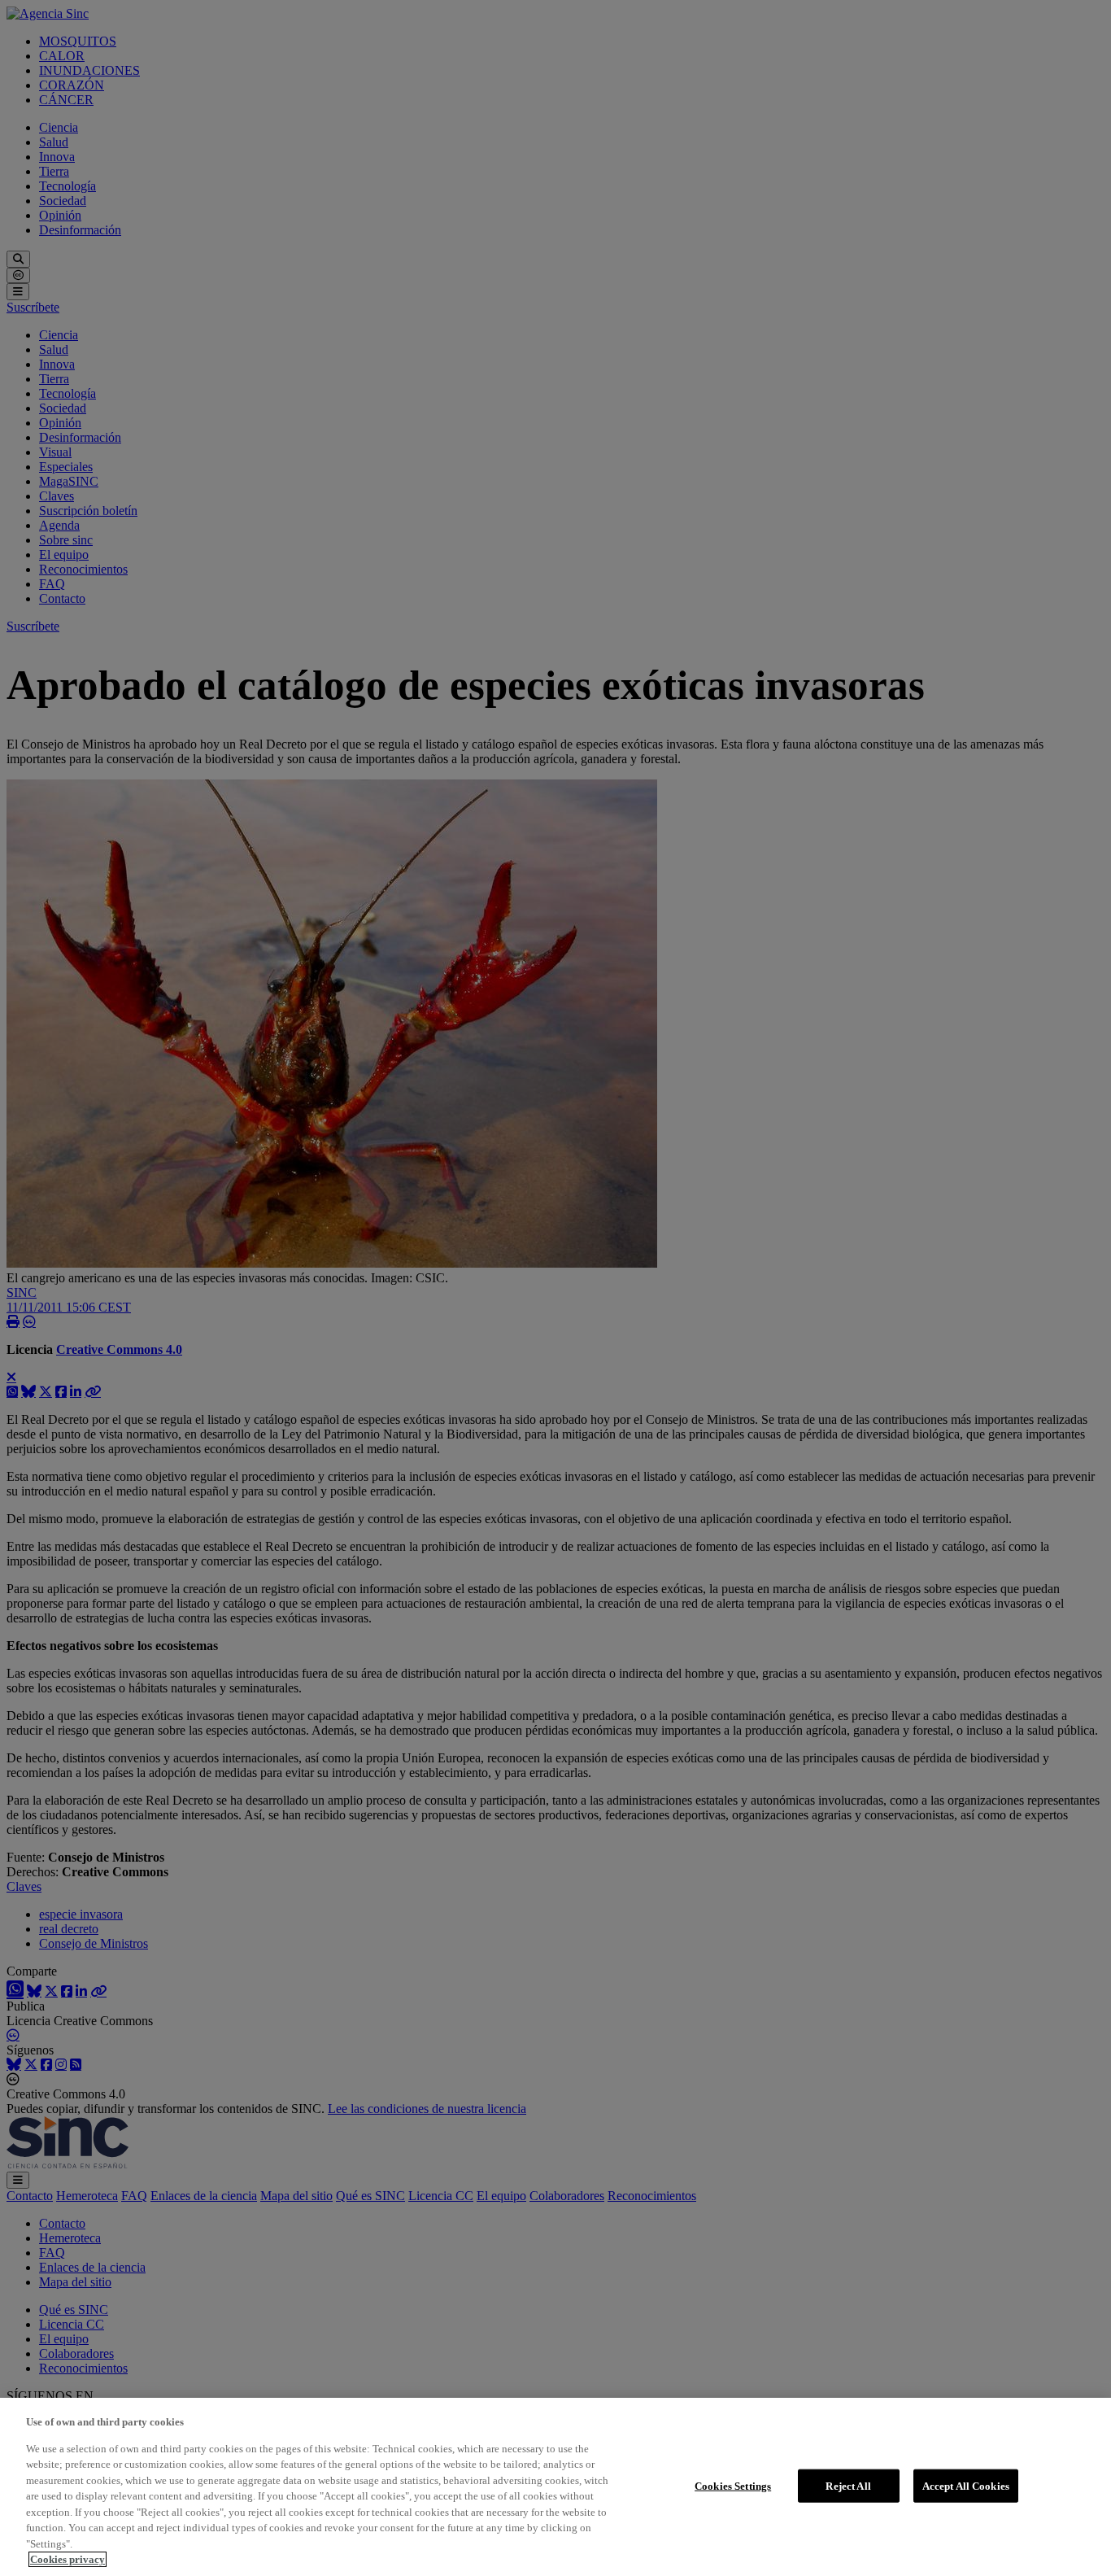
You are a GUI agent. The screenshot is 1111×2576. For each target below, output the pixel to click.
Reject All (848, 2485)
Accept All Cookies (966, 2485)
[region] (555, 2487)
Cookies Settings (733, 2485)
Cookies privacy (68, 2559)
